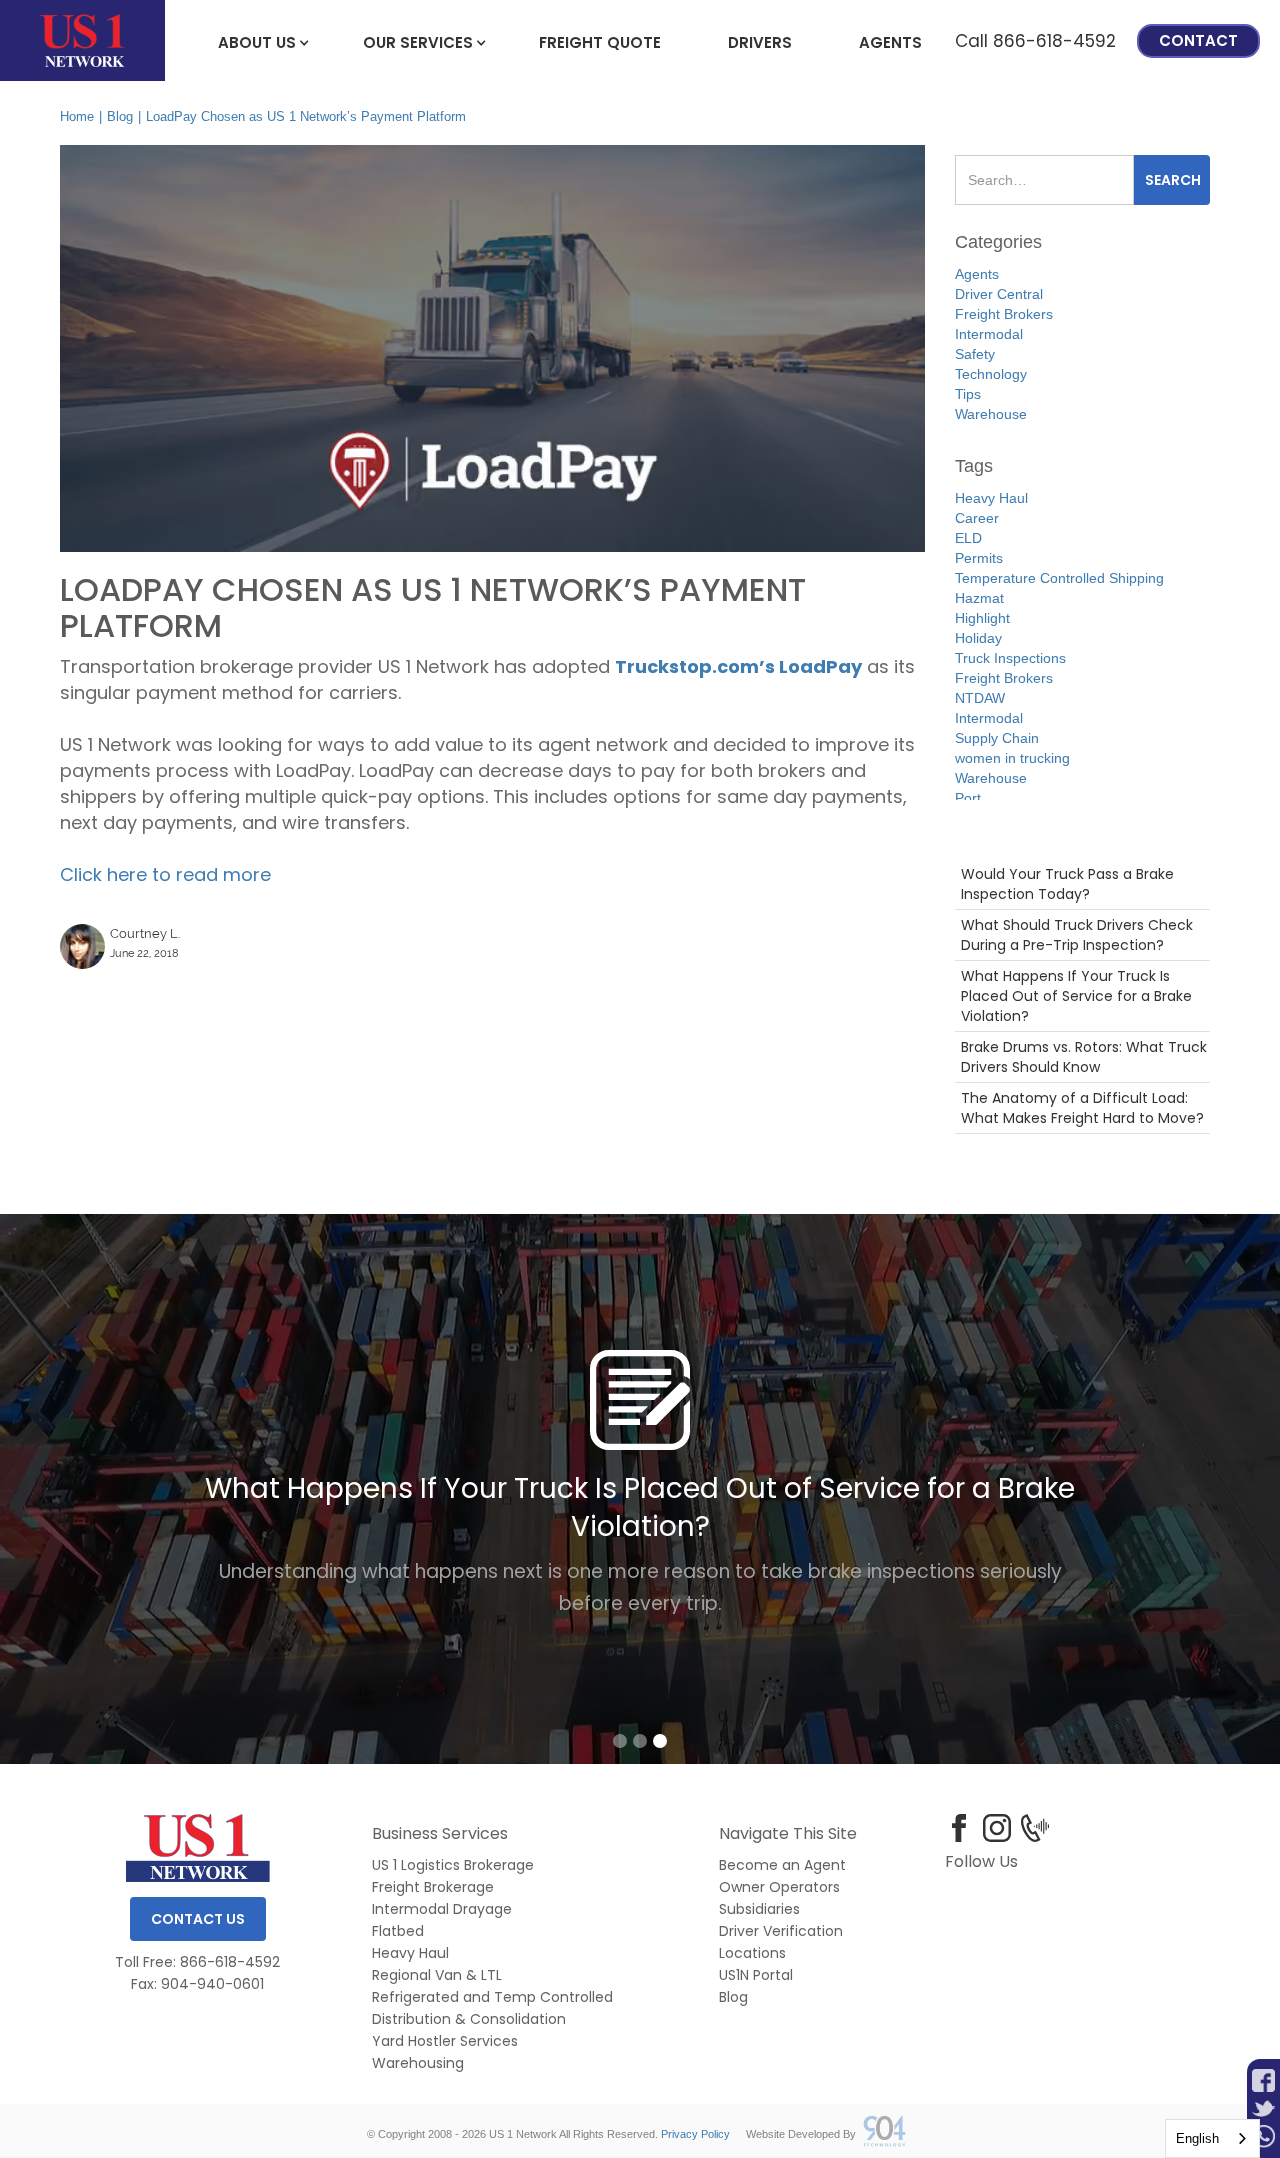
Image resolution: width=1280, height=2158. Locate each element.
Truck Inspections (1010, 658)
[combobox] (1212, 2138)
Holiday (978, 638)
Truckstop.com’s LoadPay (738, 666)
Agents (890, 42)
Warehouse (991, 414)
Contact (1198, 40)
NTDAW (980, 698)
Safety (975, 354)
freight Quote (600, 42)
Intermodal (989, 334)
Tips (968, 394)
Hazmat (979, 598)
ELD (968, 538)
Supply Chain (997, 738)
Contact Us (198, 1919)
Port (968, 798)
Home (77, 116)
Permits (979, 558)
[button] (257, 41)
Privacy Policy (695, 2134)
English (1197, 2138)
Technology (991, 374)
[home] (82, 40)
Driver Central (999, 294)
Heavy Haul (991, 498)
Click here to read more (165, 874)
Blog (120, 116)
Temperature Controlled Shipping (1059, 578)
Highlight (982, 618)
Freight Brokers (1004, 314)
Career (977, 518)
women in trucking (1012, 758)
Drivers (760, 42)
